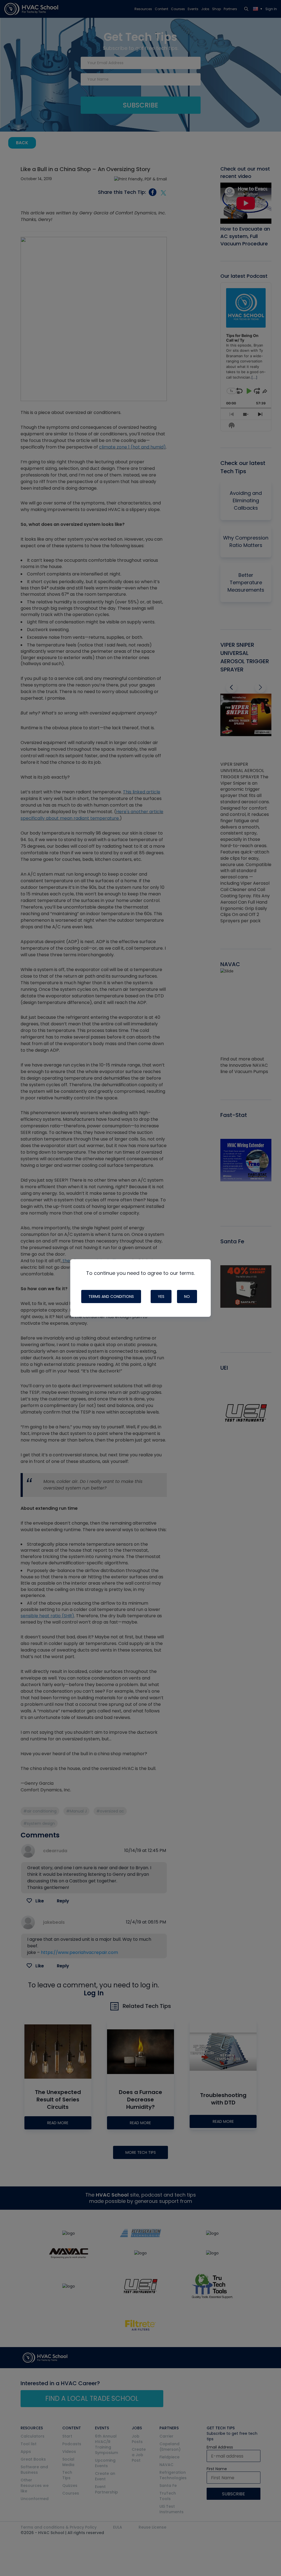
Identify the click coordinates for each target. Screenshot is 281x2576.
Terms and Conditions (111, 1296)
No (187, 1296)
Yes (161, 1296)
